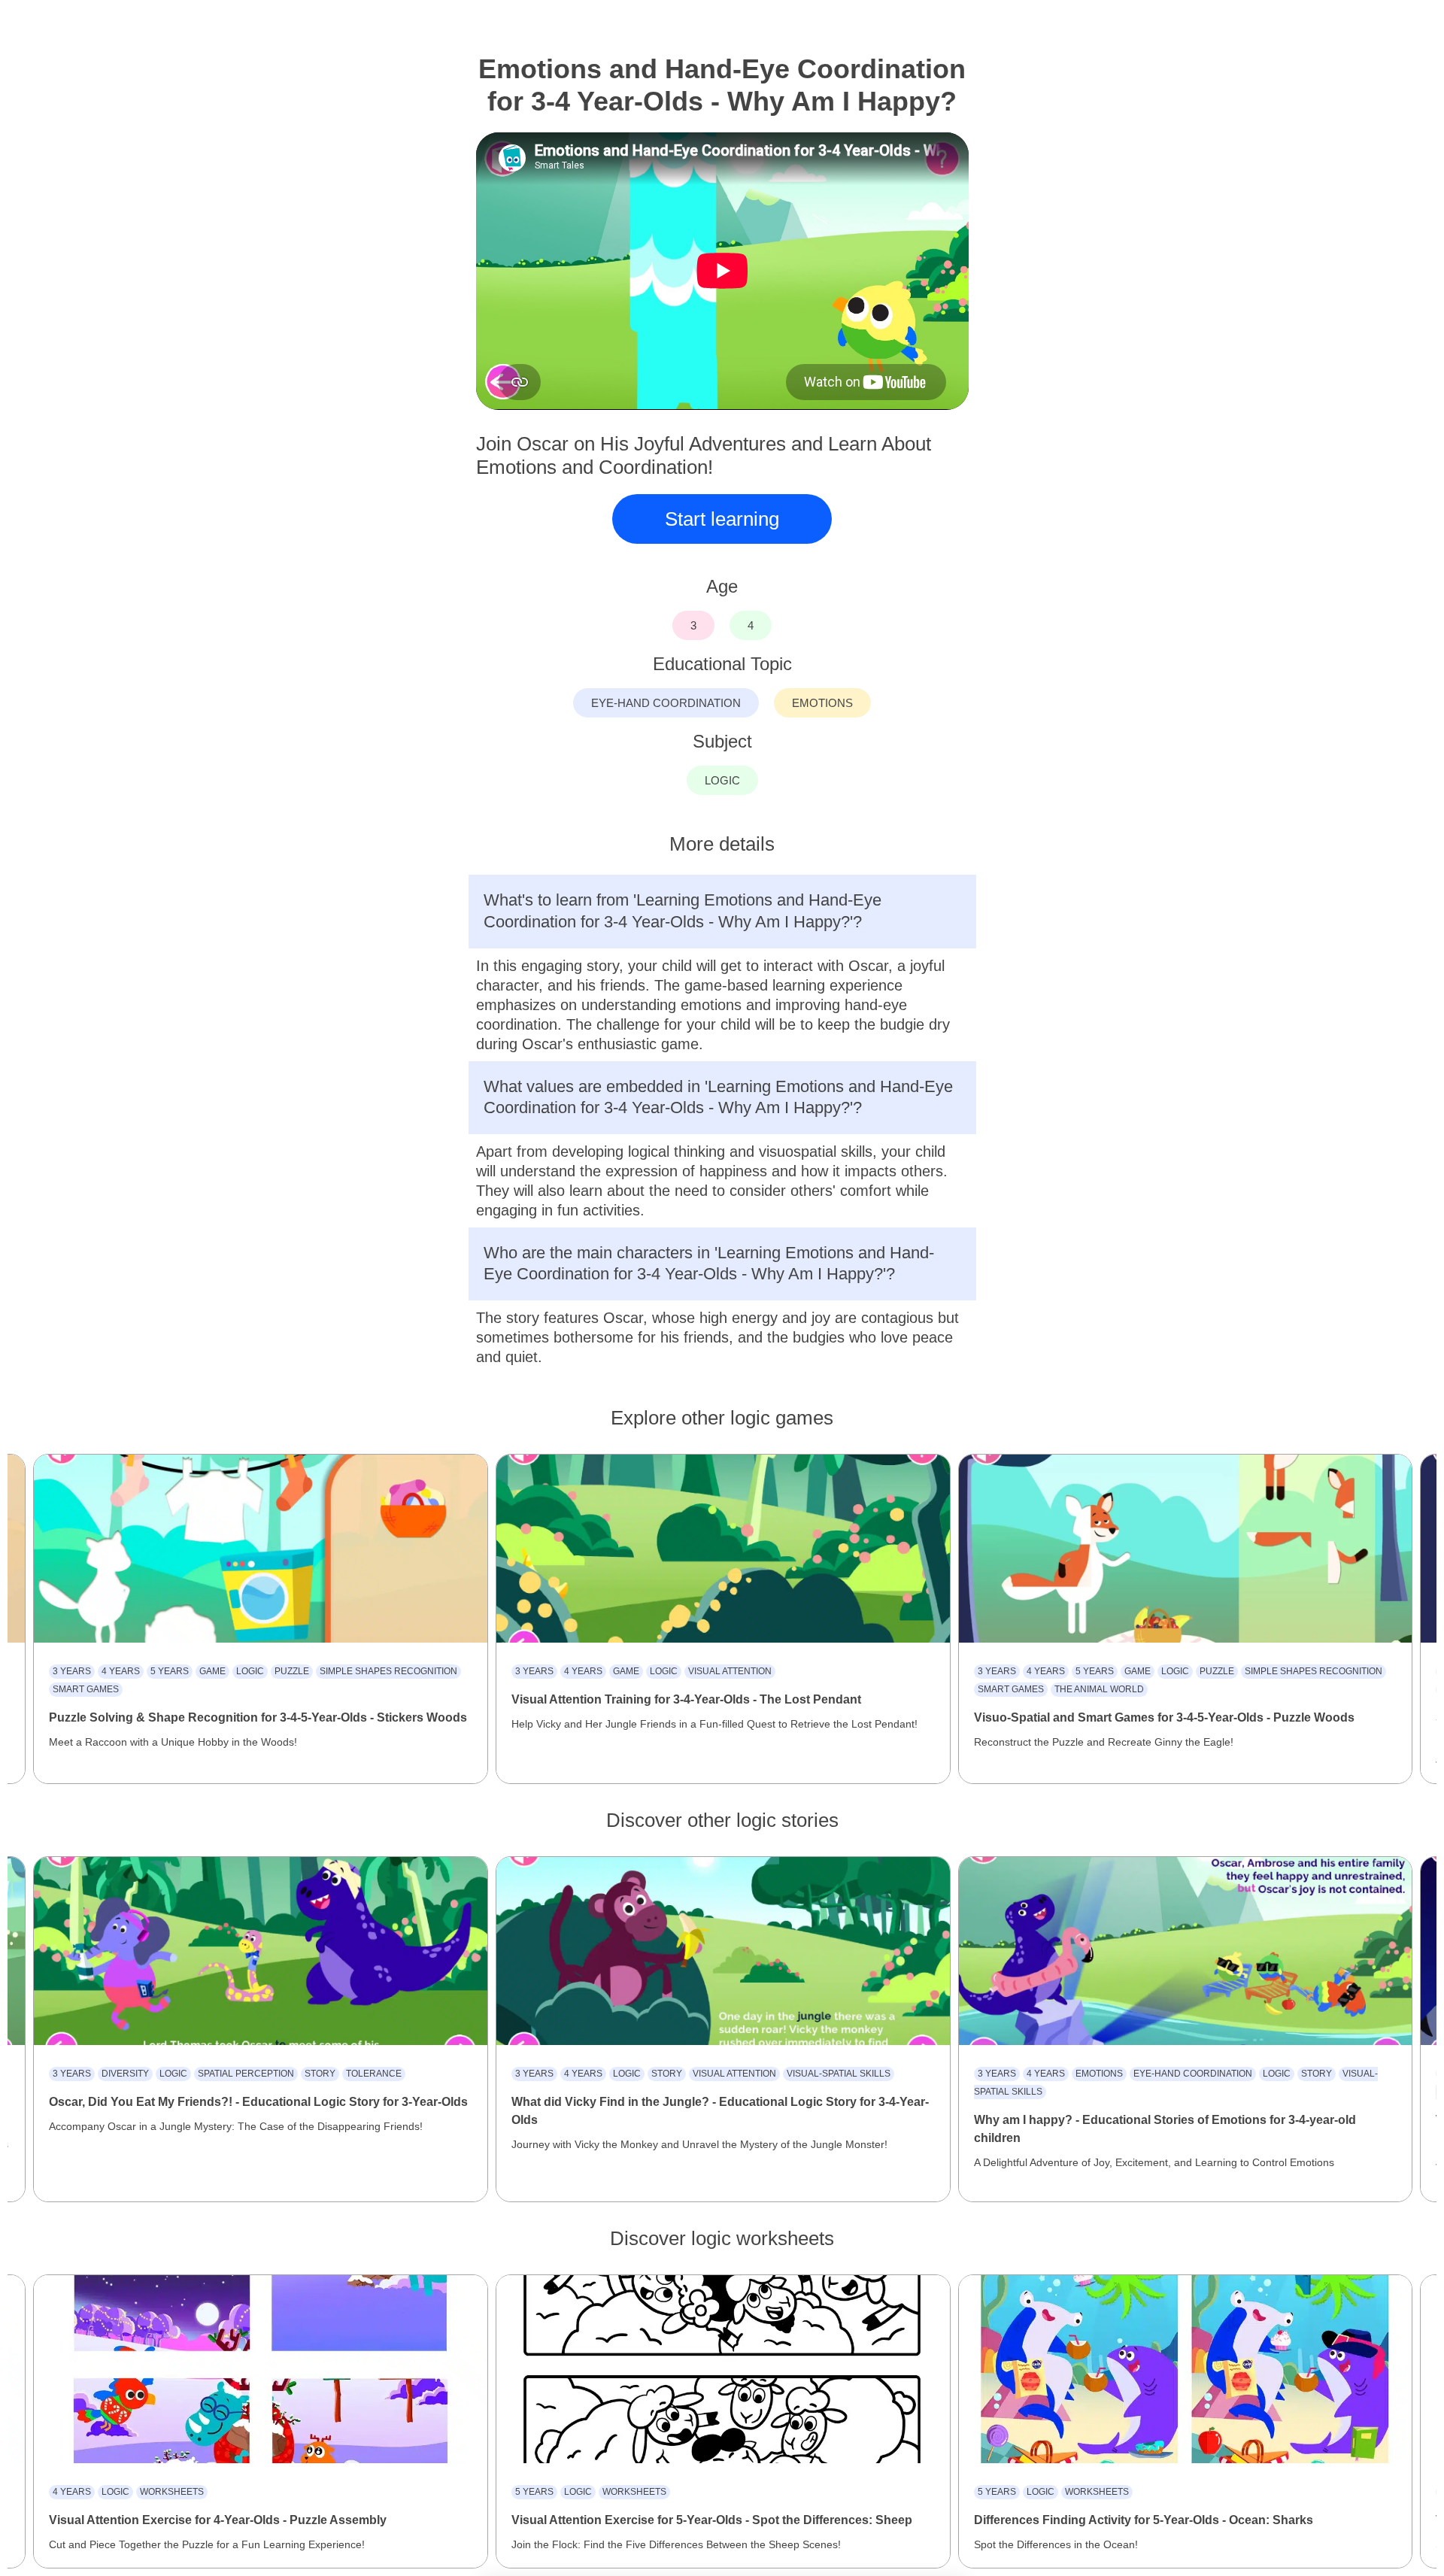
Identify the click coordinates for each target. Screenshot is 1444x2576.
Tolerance (374, 2074)
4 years (121, 1671)
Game (212, 1671)
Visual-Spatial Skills (839, 2074)
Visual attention (730, 1671)
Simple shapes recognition (388, 1671)
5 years (170, 1671)
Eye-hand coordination (1193, 2074)
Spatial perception (246, 2074)
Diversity (125, 2074)
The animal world (1099, 1689)
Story (320, 2074)
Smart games (86, 1689)
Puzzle (292, 1671)
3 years (72, 1671)
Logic (250, 1671)
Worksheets (172, 2492)
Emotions (1099, 2074)
